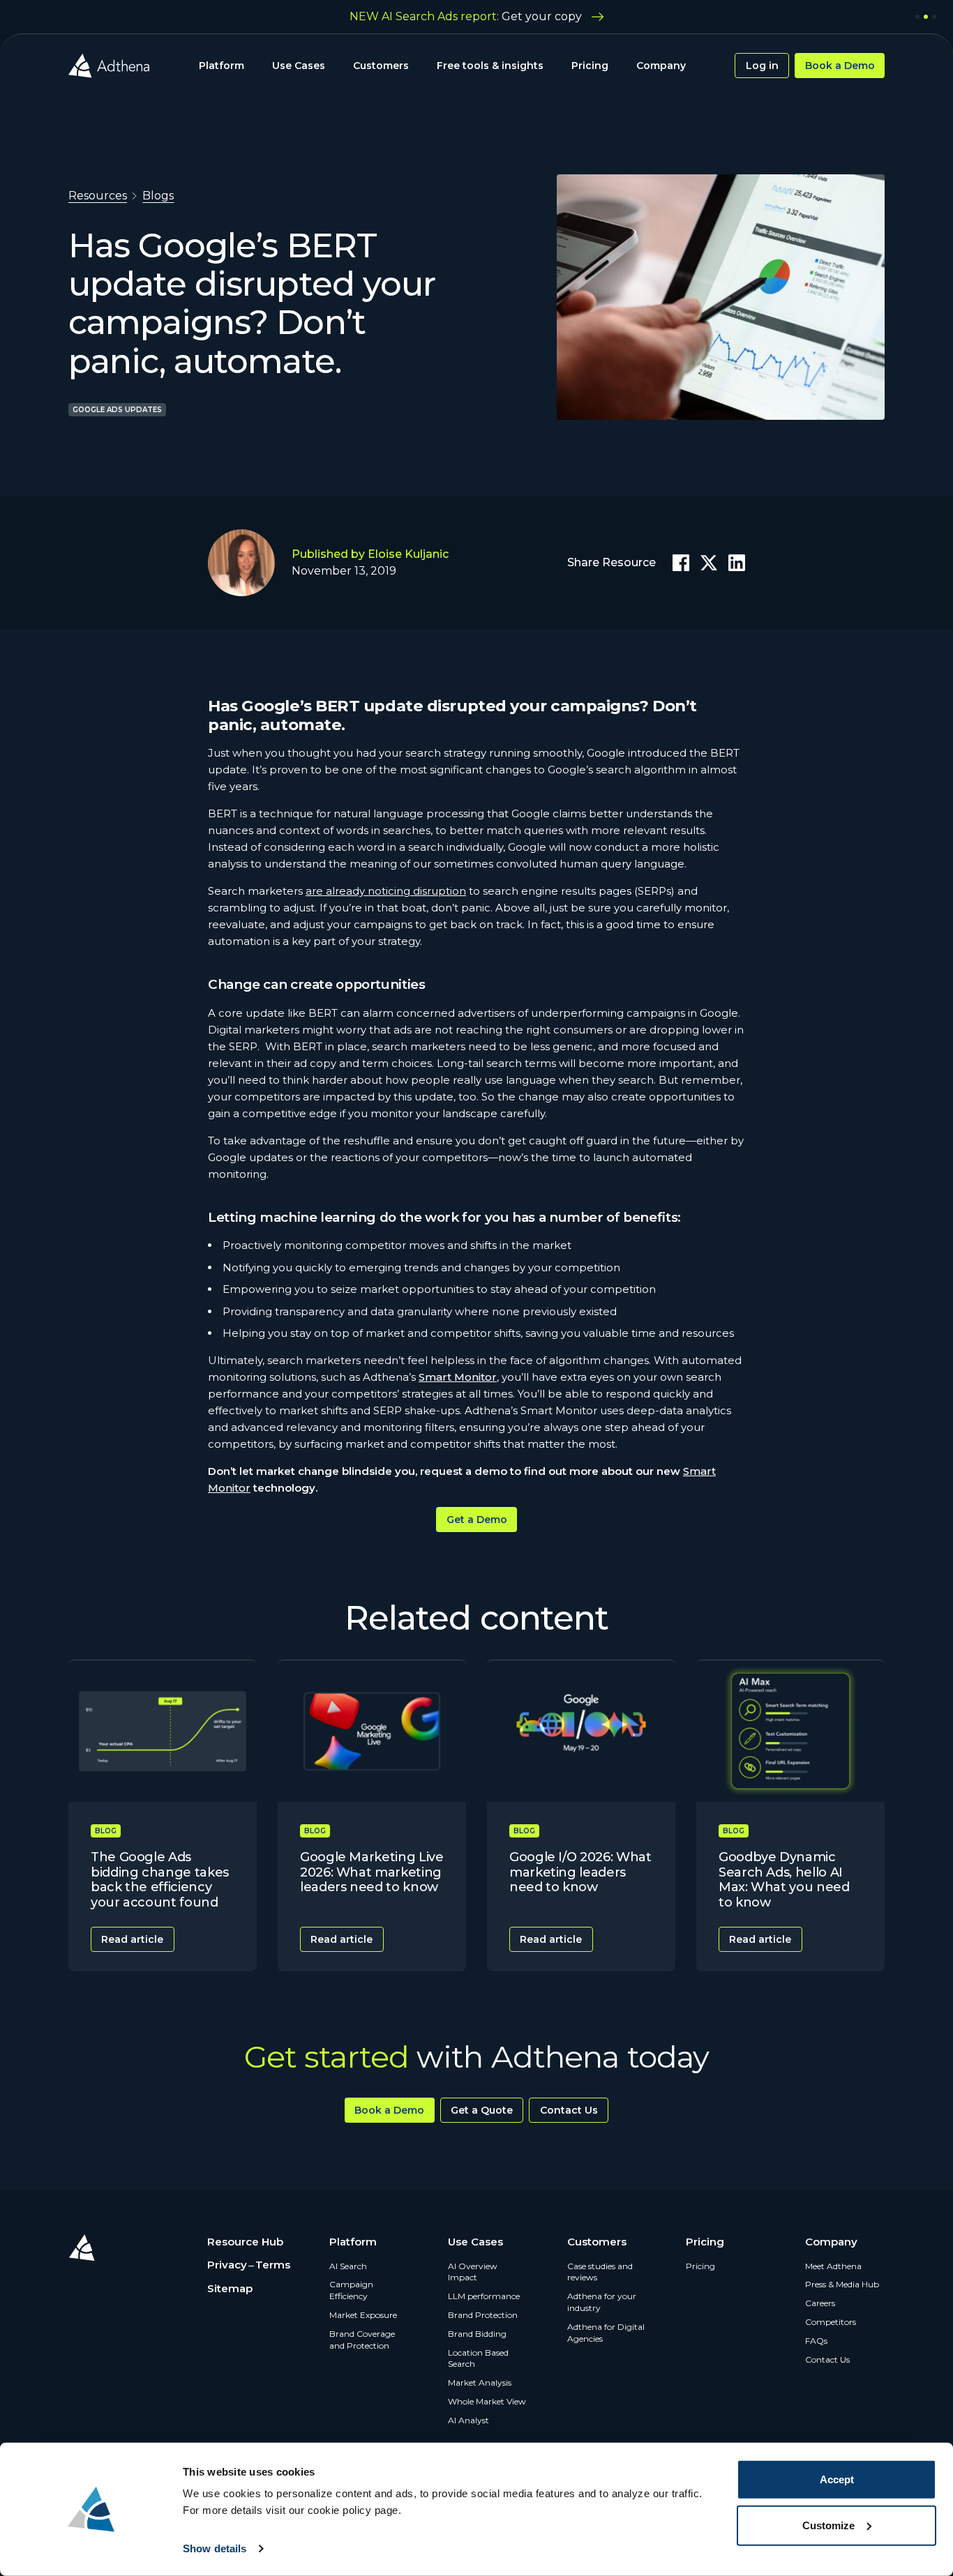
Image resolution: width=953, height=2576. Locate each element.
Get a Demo (477, 1520)
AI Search (348, 2266)
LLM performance (484, 2296)
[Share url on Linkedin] (737, 563)
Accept (837, 2479)
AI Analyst (468, 2420)
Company (661, 66)
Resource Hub (245, 2242)
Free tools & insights (490, 66)
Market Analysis (480, 2382)
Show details (215, 2548)
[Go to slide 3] (934, 17)
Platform (222, 66)
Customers (381, 66)
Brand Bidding (477, 2334)
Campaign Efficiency (351, 2290)
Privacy (227, 2265)
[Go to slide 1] (917, 17)
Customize (828, 2525)
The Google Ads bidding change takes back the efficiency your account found (160, 1880)
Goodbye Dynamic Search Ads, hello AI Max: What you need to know (784, 1880)
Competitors (831, 2322)
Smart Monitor (458, 1377)
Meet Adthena (833, 2266)
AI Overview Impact (473, 2272)
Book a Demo (840, 66)
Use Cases (299, 66)
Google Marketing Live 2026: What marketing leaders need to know (372, 1872)
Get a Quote (482, 2110)
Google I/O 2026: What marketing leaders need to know (580, 1872)
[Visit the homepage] (109, 66)
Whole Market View (487, 2401)
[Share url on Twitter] (709, 563)
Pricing (590, 66)
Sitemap (230, 2288)
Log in (762, 66)
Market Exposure (363, 2315)
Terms (273, 2265)
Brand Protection (483, 2315)
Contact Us (569, 2110)
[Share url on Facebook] (681, 563)
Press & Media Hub (842, 2284)
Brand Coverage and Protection (362, 2340)
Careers (820, 2303)
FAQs (816, 2341)
